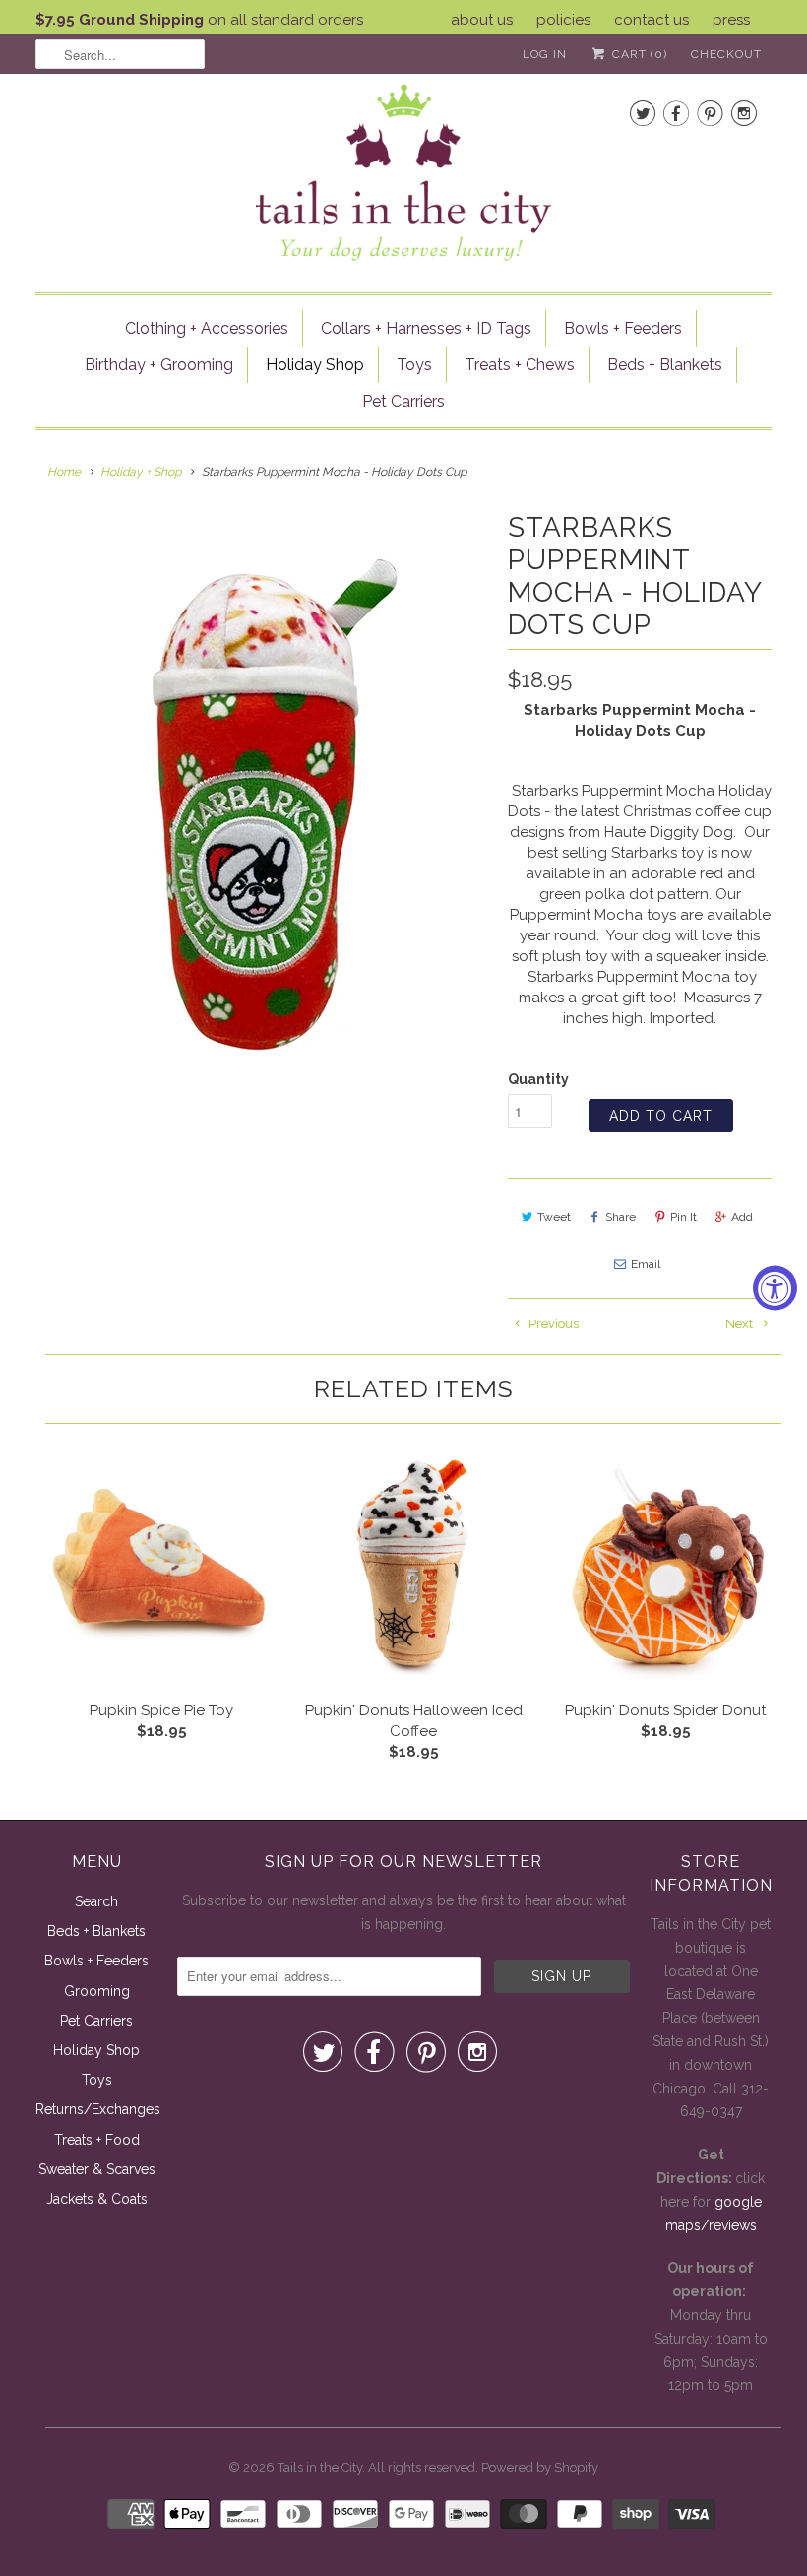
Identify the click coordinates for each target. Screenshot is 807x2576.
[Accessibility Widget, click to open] (775, 1288)
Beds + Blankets (665, 365)
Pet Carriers (403, 401)
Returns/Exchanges (98, 2109)
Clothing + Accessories (207, 328)
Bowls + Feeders (623, 328)
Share (621, 1217)
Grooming (97, 1991)
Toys (414, 365)
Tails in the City (320, 2467)
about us (482, 20)
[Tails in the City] (403, 171)
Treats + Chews (520, 365)
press (731, 20)
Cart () (638, 54)
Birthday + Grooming (159, 365)
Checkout (726, 54)
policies (563, 20)
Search (96, 1901)
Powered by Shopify (540, 2467)
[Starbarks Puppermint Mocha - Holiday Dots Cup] (262, 805)
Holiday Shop (315, 365)
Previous (552, 1324)
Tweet (554, 1217)
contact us (652, 20)
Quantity (538, 1079)
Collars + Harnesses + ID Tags (426, 328)
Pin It (683, 1217)
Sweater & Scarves (97, 2169)
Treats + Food (97, 2140)
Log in (545, 54)
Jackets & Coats (97, 2199)
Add (742, 1217)
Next (741, 1324)
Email (646, 1264)
